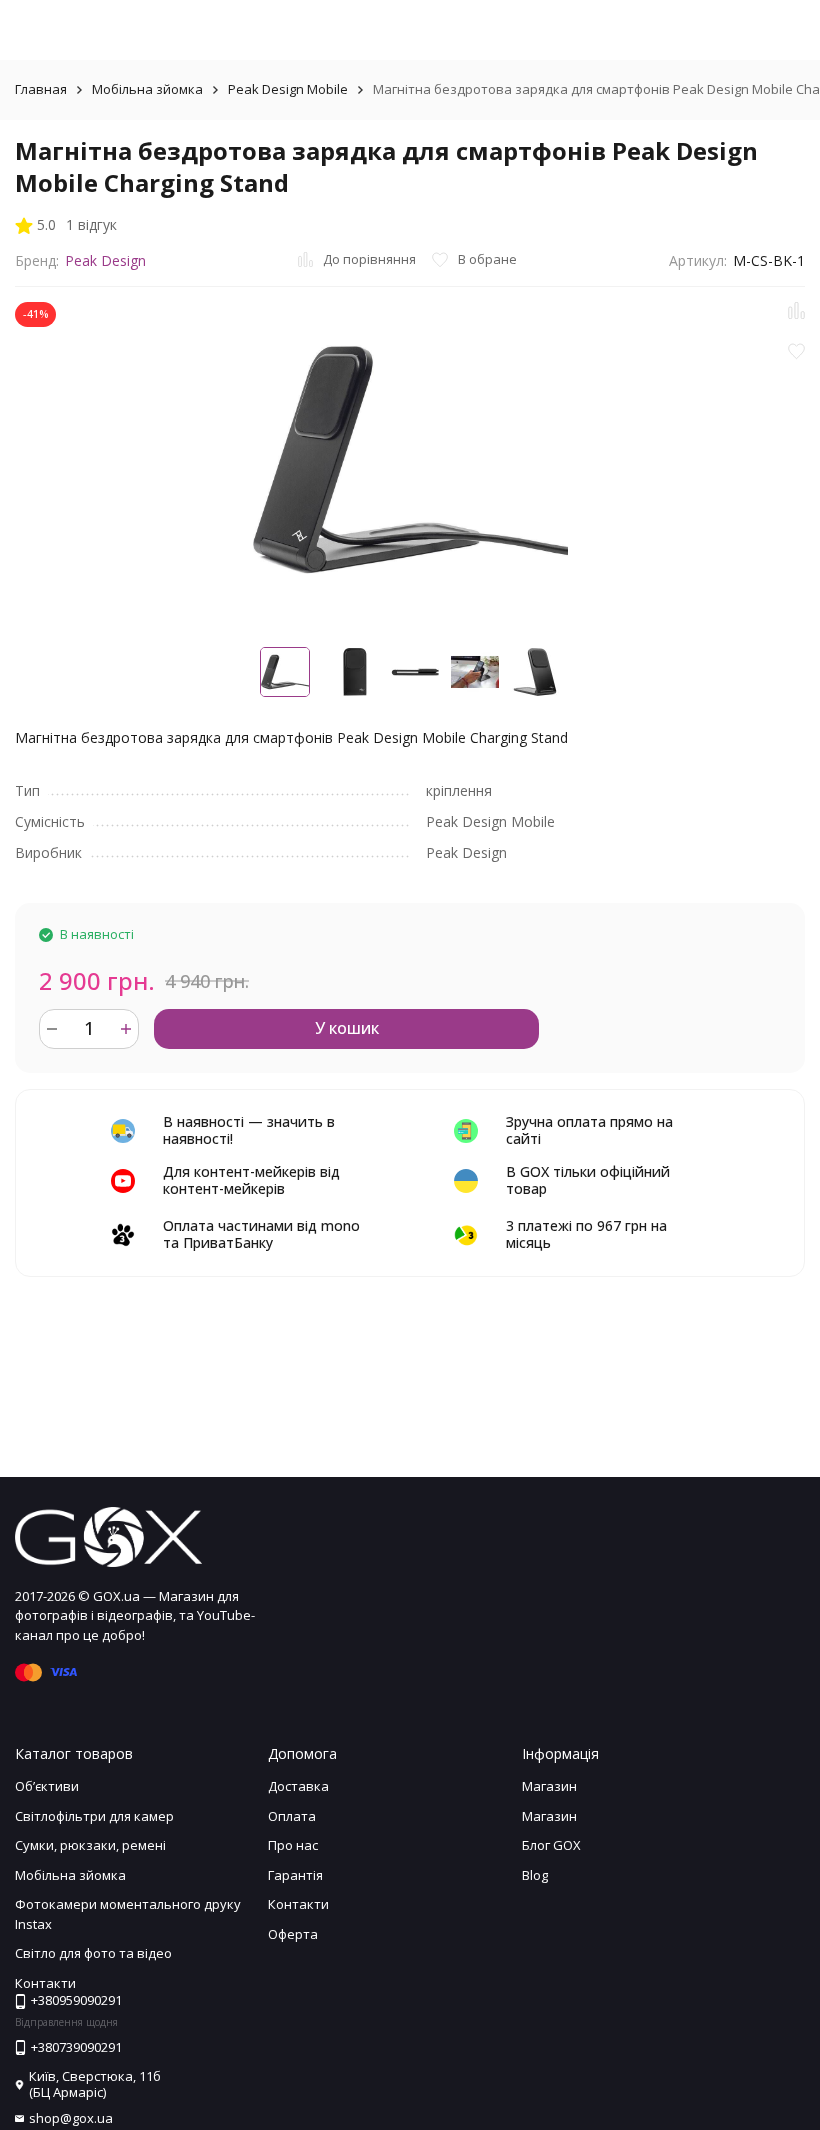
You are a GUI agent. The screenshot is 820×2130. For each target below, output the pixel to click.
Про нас (293, 1845)
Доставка (298, 1786)
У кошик (347, 1028)
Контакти (298, 1904)
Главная (41, 89)
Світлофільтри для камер (94, 1816)
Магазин (549, 1786)
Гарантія (295, 1875)
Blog (535, 1875)
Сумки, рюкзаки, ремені (90, 1845)
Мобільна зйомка (147, 89)
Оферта (293, 1934)
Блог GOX (551, 1845)
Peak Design (105, 260)
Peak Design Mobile (288, 89)
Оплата (292, 1816)
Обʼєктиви (47, 1786)
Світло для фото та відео (93, 1953)
